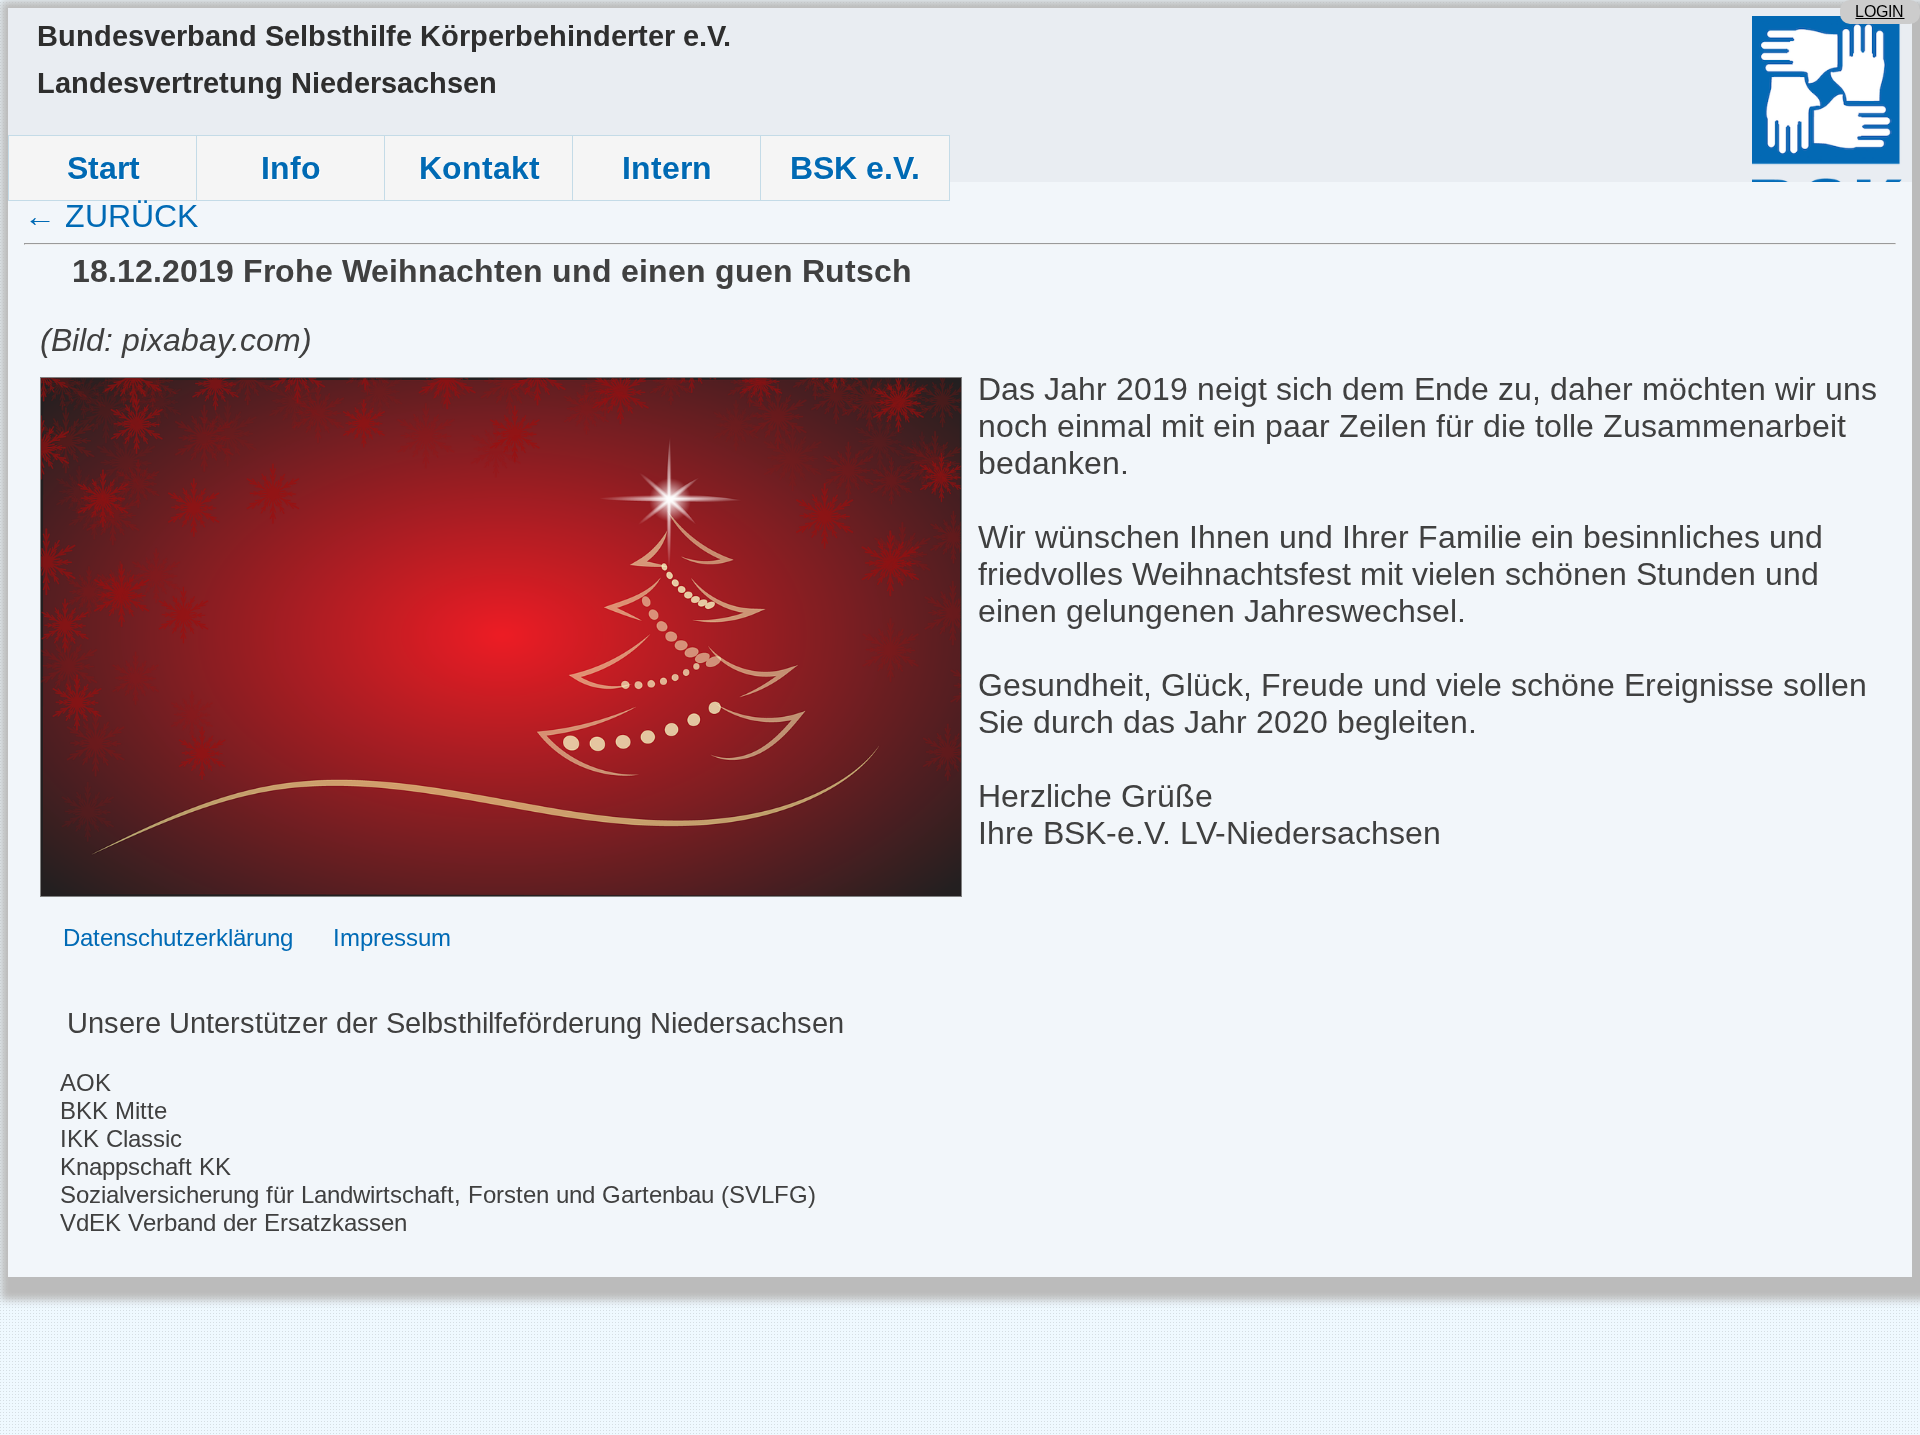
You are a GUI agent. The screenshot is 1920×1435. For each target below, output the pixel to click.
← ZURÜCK (111, 216)
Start (103, 168)
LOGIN (1879, 11)
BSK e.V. (855, 168)
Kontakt (479, 168)
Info (291, 168)
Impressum (392, 937)
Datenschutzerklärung (178, 937)
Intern (667, 168)
